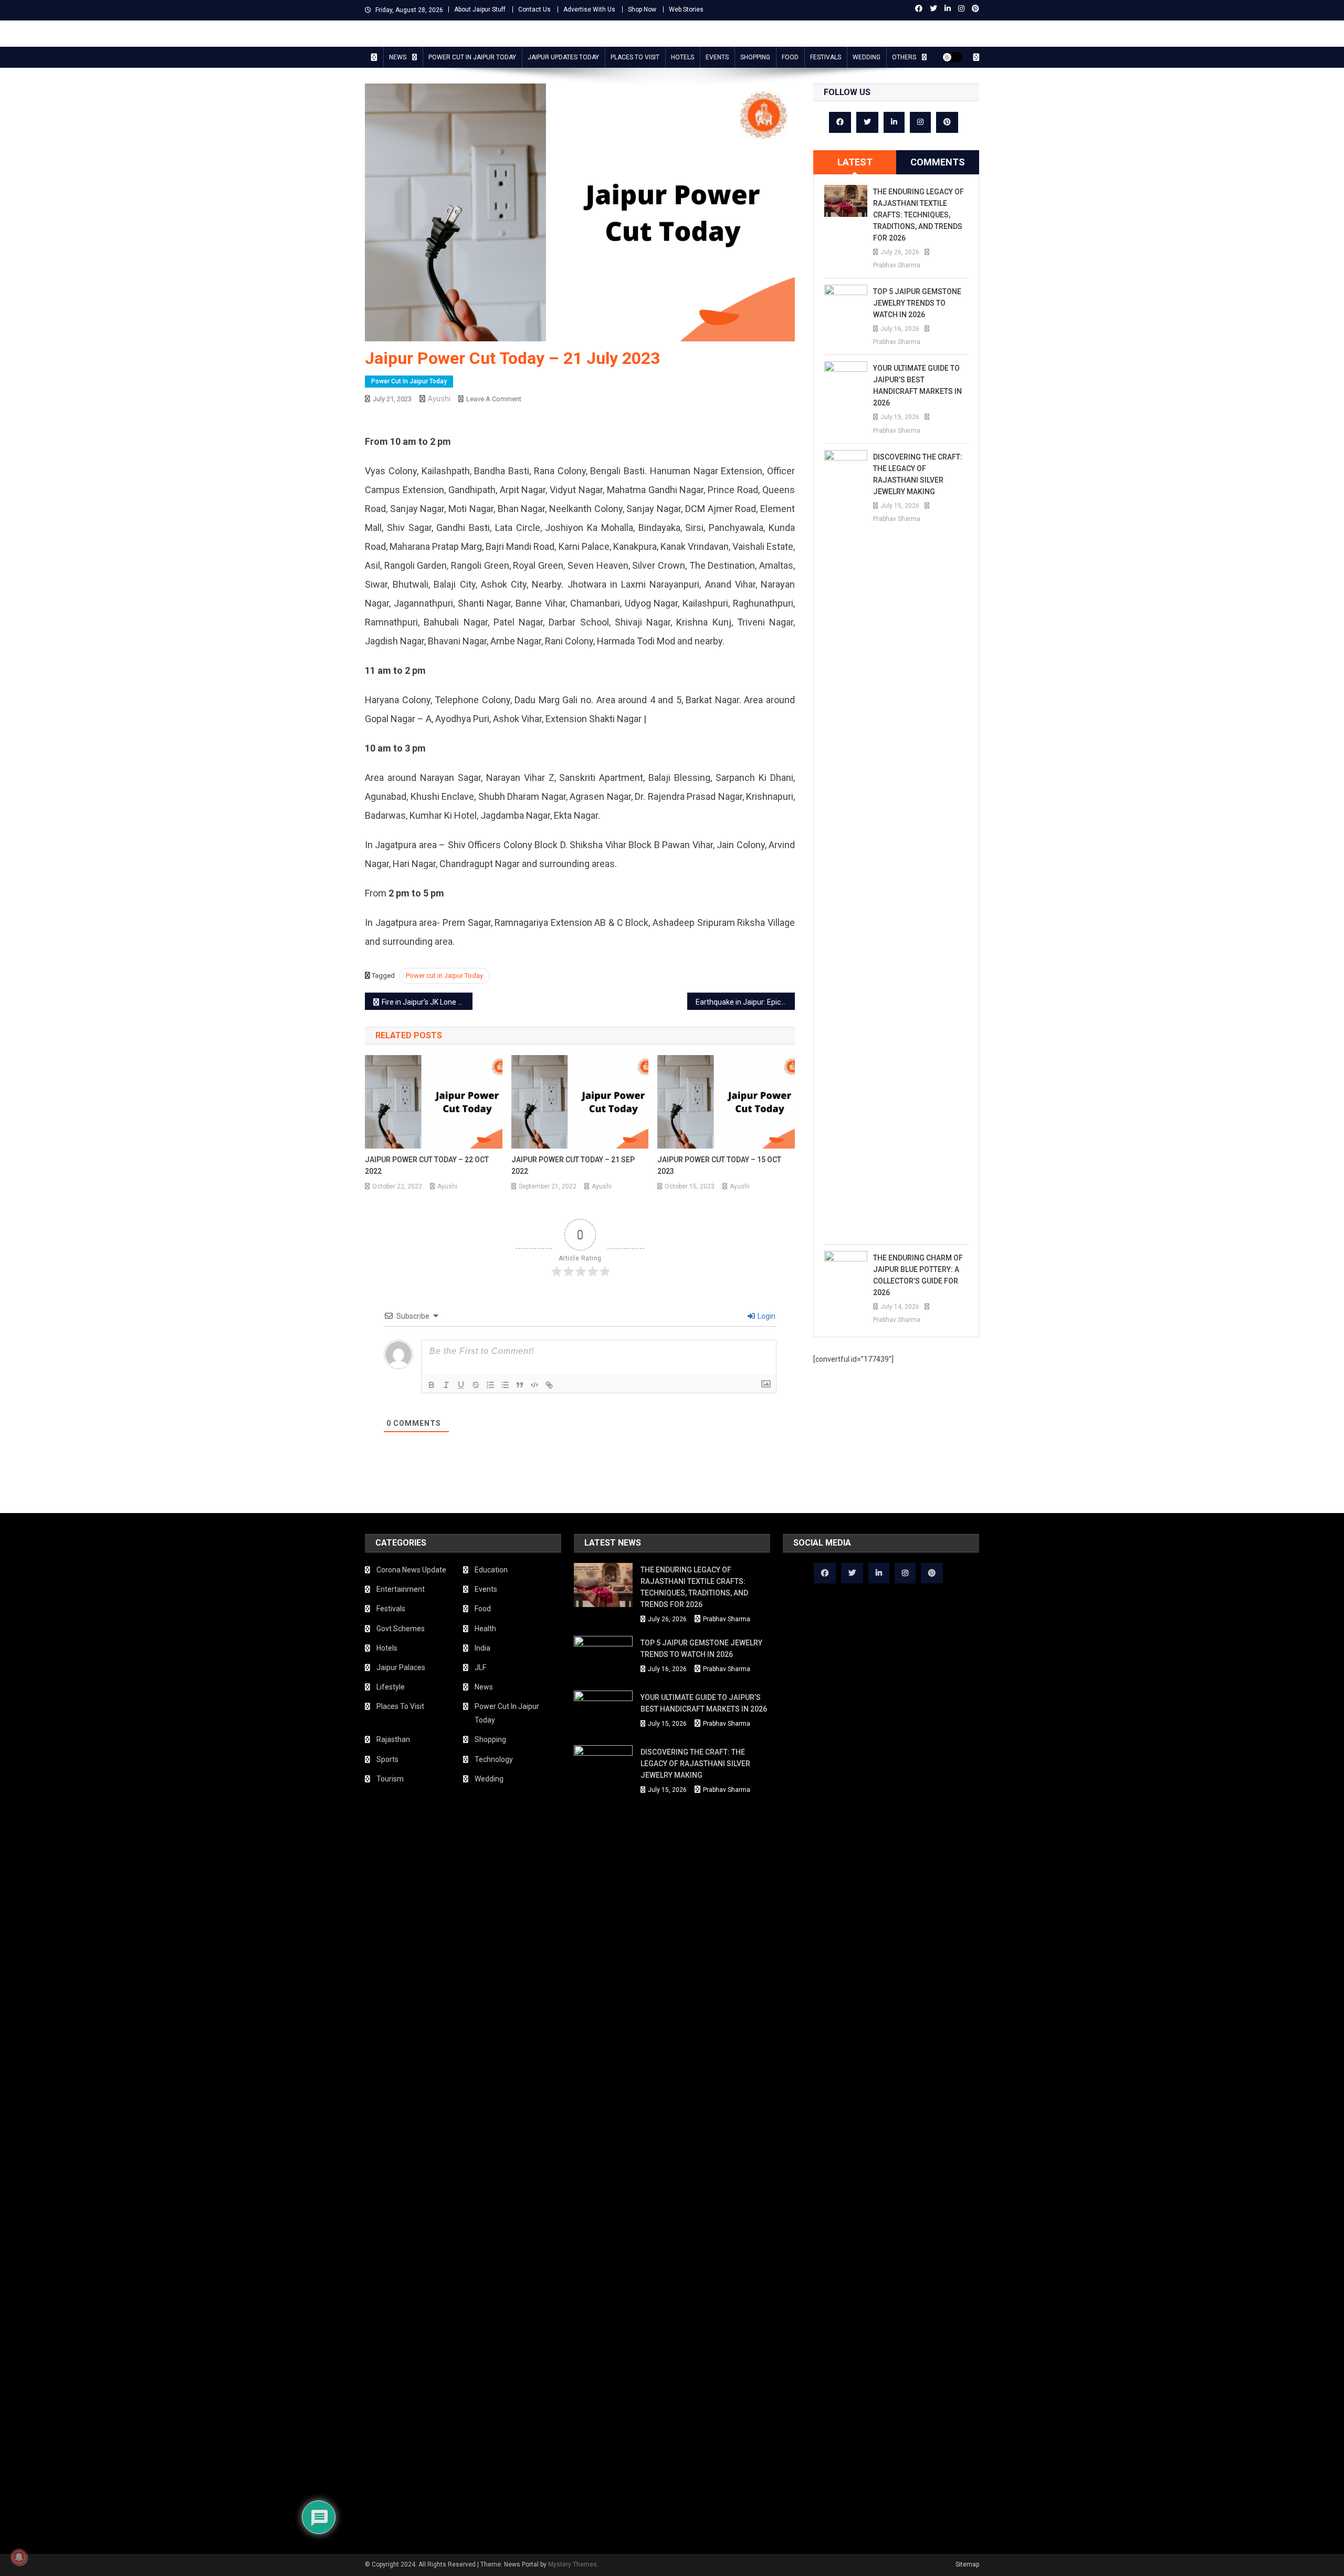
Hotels (682, 57)
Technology (494, 1759)
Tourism (390, 1779)
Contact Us (534, 9)
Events (717, 57)
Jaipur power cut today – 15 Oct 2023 (719, 1165)
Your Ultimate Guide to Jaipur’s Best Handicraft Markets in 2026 (917, 385)
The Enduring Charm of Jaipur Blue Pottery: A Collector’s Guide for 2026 (918, 1275)
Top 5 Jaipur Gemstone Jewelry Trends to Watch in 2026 (917, 303)
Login (766, 1316)
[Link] (549, 1385)
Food (790, 57)
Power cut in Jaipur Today (444, 976)
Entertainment (401, 1589)
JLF (480, 1667)
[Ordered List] (490, 1385)
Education (491, 1570)
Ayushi (439, 399)
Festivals (826, 57)
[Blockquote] (520, 1385)
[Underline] (461, 1385)
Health (485, 1629)
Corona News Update (411, 1570)
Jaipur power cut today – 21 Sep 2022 (573, 1165)
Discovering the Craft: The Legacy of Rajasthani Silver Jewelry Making (918, 474)
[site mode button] (952, 57)
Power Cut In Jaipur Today (472, 57)
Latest (855, 162)
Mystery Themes (573, 2564)
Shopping (755, 57)
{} (563, 1384)
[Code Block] (534, 1385)
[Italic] (446, 1385)
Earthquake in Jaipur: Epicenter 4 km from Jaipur (745, 1002)
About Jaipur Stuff (480, 9)
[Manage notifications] (19, 2557)
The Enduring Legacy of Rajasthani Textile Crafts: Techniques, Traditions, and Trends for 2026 (918, 215)
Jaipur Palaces (401, 1667)
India (482, 1648)
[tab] (855, 162)
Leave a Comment (494, 399)
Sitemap (967, 2564)
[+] (577, 1384)
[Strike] (476, 1385)
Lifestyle (391, 1687)
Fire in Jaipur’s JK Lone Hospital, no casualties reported (427, 1002)
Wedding (867, 57)
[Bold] (432, 1385)
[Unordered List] (505, 1385)
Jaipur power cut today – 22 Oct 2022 (427, 1165)
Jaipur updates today (563, 57)
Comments (938, 162)
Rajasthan (393, 1739)
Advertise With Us (589, 9)
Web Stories (686, 9)
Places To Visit (635, 57)
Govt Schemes (401, 1629)
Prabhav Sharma (897, 265)
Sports (387, 1759)
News (398, 57)
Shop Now (642, 9)
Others (904, 57)
